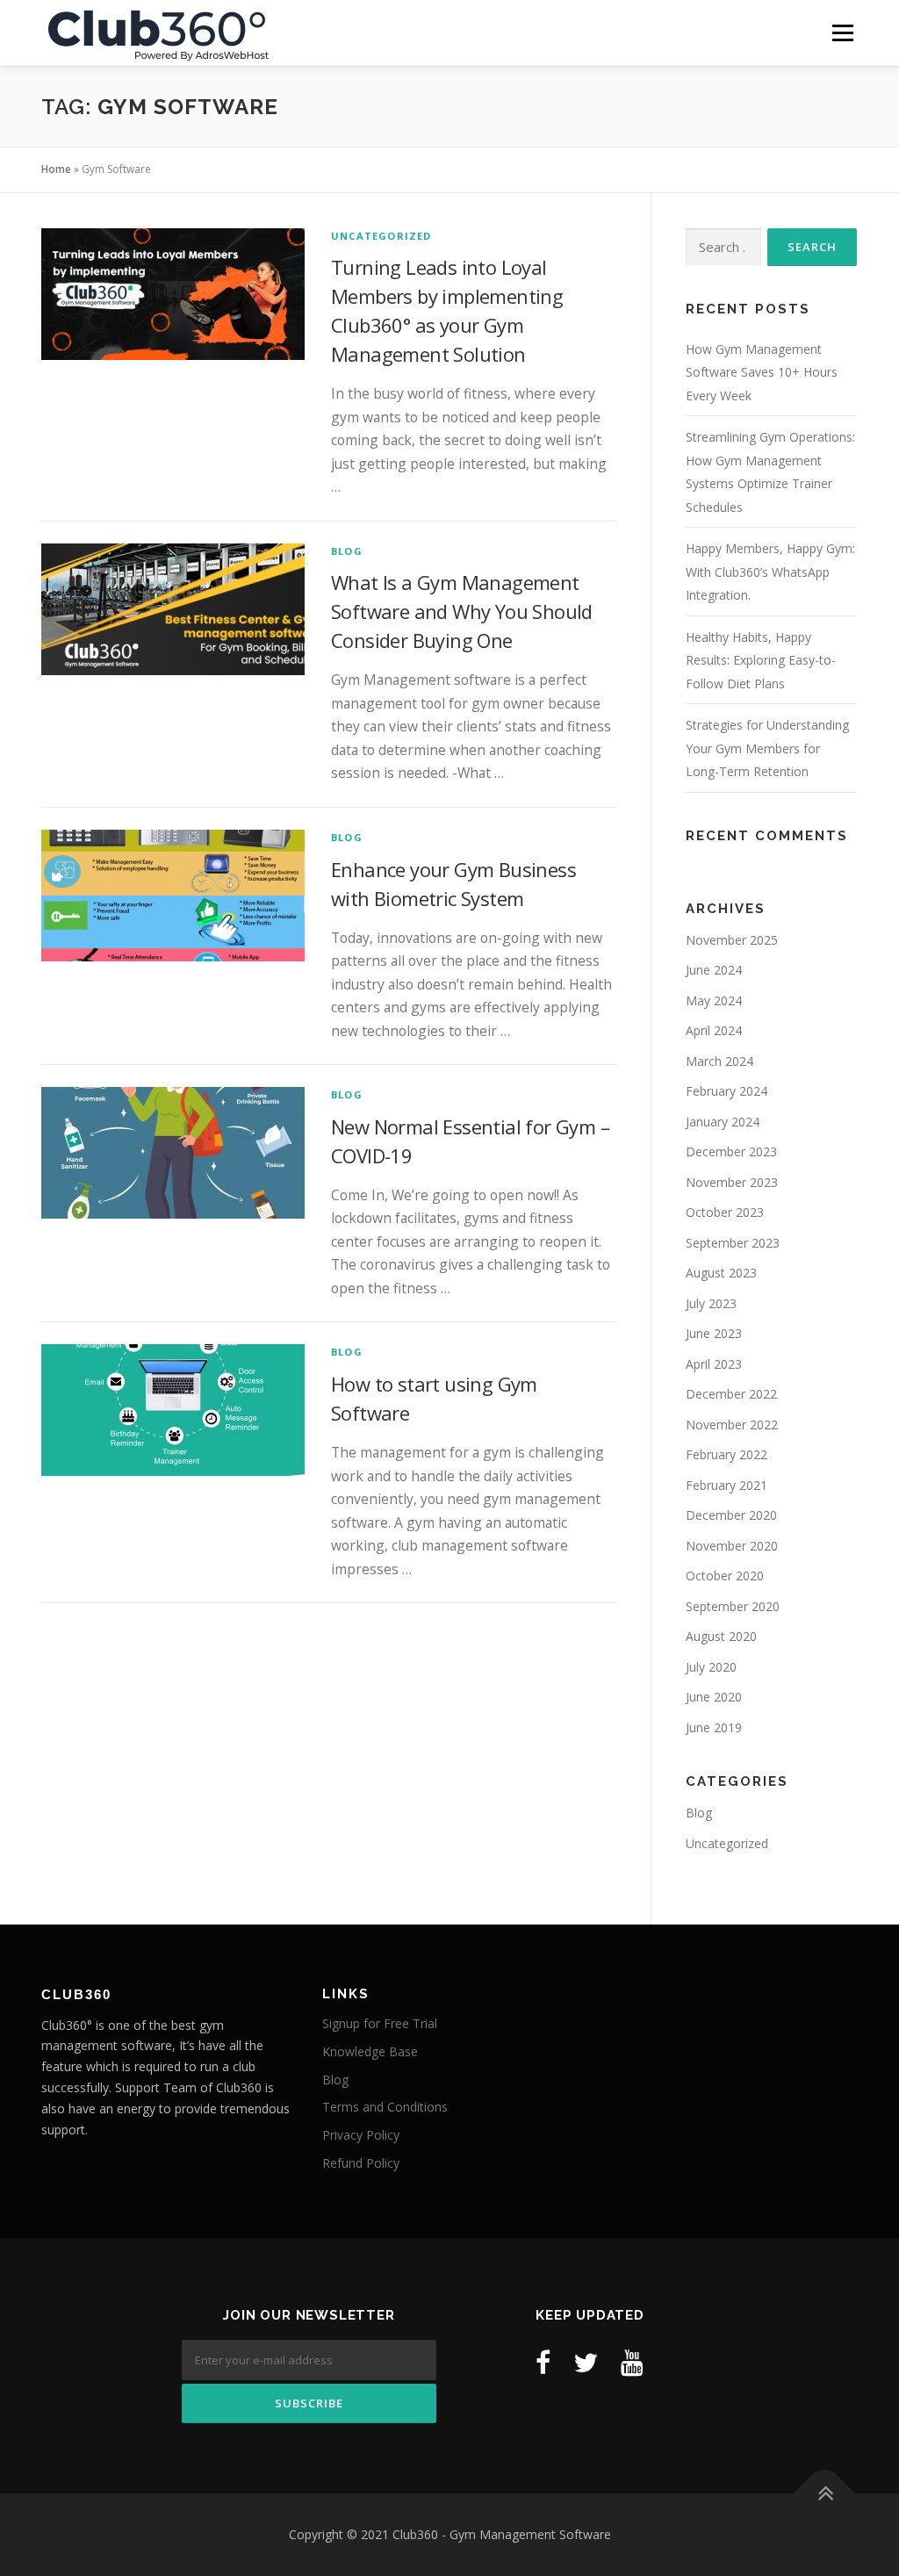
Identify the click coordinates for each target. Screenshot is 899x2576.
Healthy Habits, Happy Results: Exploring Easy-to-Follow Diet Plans (761, 660)
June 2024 (714, 970)
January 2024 (723, 1122)
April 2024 (714, 1030)
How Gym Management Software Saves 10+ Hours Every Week (762, 372)
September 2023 (733, 1243)
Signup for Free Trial (380, 2023)
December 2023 (731, 1151)
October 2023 (725, 1212)
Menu (842, 32)
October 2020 (725, 1576)
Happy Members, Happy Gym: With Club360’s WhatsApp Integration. (770, 572)
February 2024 (726, 1091)
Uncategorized (381, 236)
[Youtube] (632, 2362)
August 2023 (721, 1273)
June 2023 (714, 1333)
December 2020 (731, 1515)
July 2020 (711, 1667)
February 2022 (726, 1454)
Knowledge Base (370, 2051)
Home (56, 169)
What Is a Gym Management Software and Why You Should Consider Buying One (462, 611)
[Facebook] (543, 2362)
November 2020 (732, 1546)
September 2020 (733, 1606)
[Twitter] (586, 2362)
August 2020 (721, 1636)
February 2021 (726, 1485)
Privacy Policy (361, 2135)
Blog (347, 551)
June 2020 (714, 1697)
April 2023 (714, 1364)
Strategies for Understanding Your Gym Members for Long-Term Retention (767, 748)
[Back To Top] (825, 2494)
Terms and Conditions (385, 2107)
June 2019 (714, 1727)
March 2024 (719, 1061)
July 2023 (711, 1303)
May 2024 (714, 1000)
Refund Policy (361, 2163)
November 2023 (732, 1182)
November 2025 (732, 940)
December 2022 (731, 1394)
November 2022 (732, 1425)
